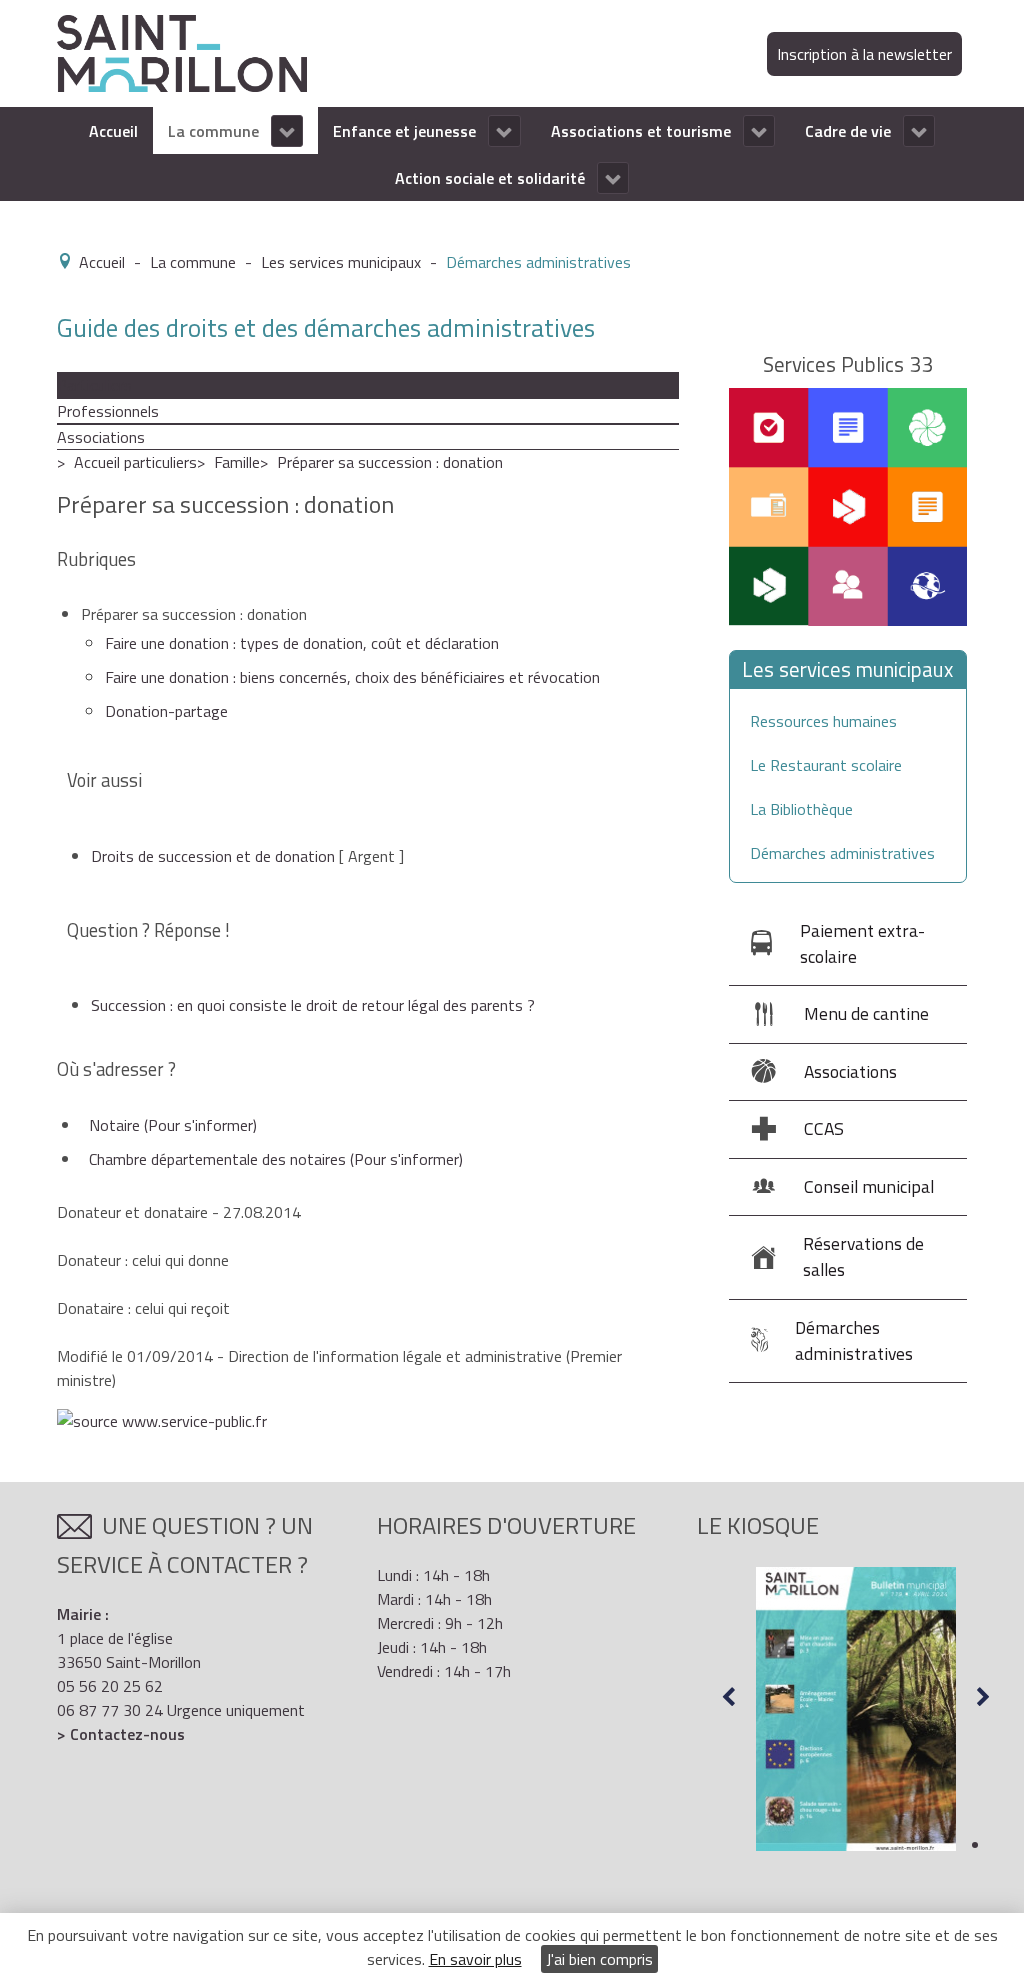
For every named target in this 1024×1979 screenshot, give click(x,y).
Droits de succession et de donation (213, 856)
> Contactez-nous (121, 1734)
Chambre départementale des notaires (276, 1159)
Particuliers (94, 385)
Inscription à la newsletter (864, 54)
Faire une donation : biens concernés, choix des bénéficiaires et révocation (352, 677)
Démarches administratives (842, 853)
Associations (101, 437)
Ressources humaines (823, 721)
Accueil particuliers (135, 462)
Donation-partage (166, 711)
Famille (237, 462)
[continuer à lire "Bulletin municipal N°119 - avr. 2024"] (856, 1709)
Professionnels (108, 411)
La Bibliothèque (801, 809)
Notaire (173, 1125)
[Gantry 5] (182, 52)
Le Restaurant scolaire (826, 765)
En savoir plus (475, 1959)
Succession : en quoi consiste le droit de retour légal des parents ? (313, 1005)
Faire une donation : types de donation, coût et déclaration (302, 643)
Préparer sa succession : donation (390, 462)
